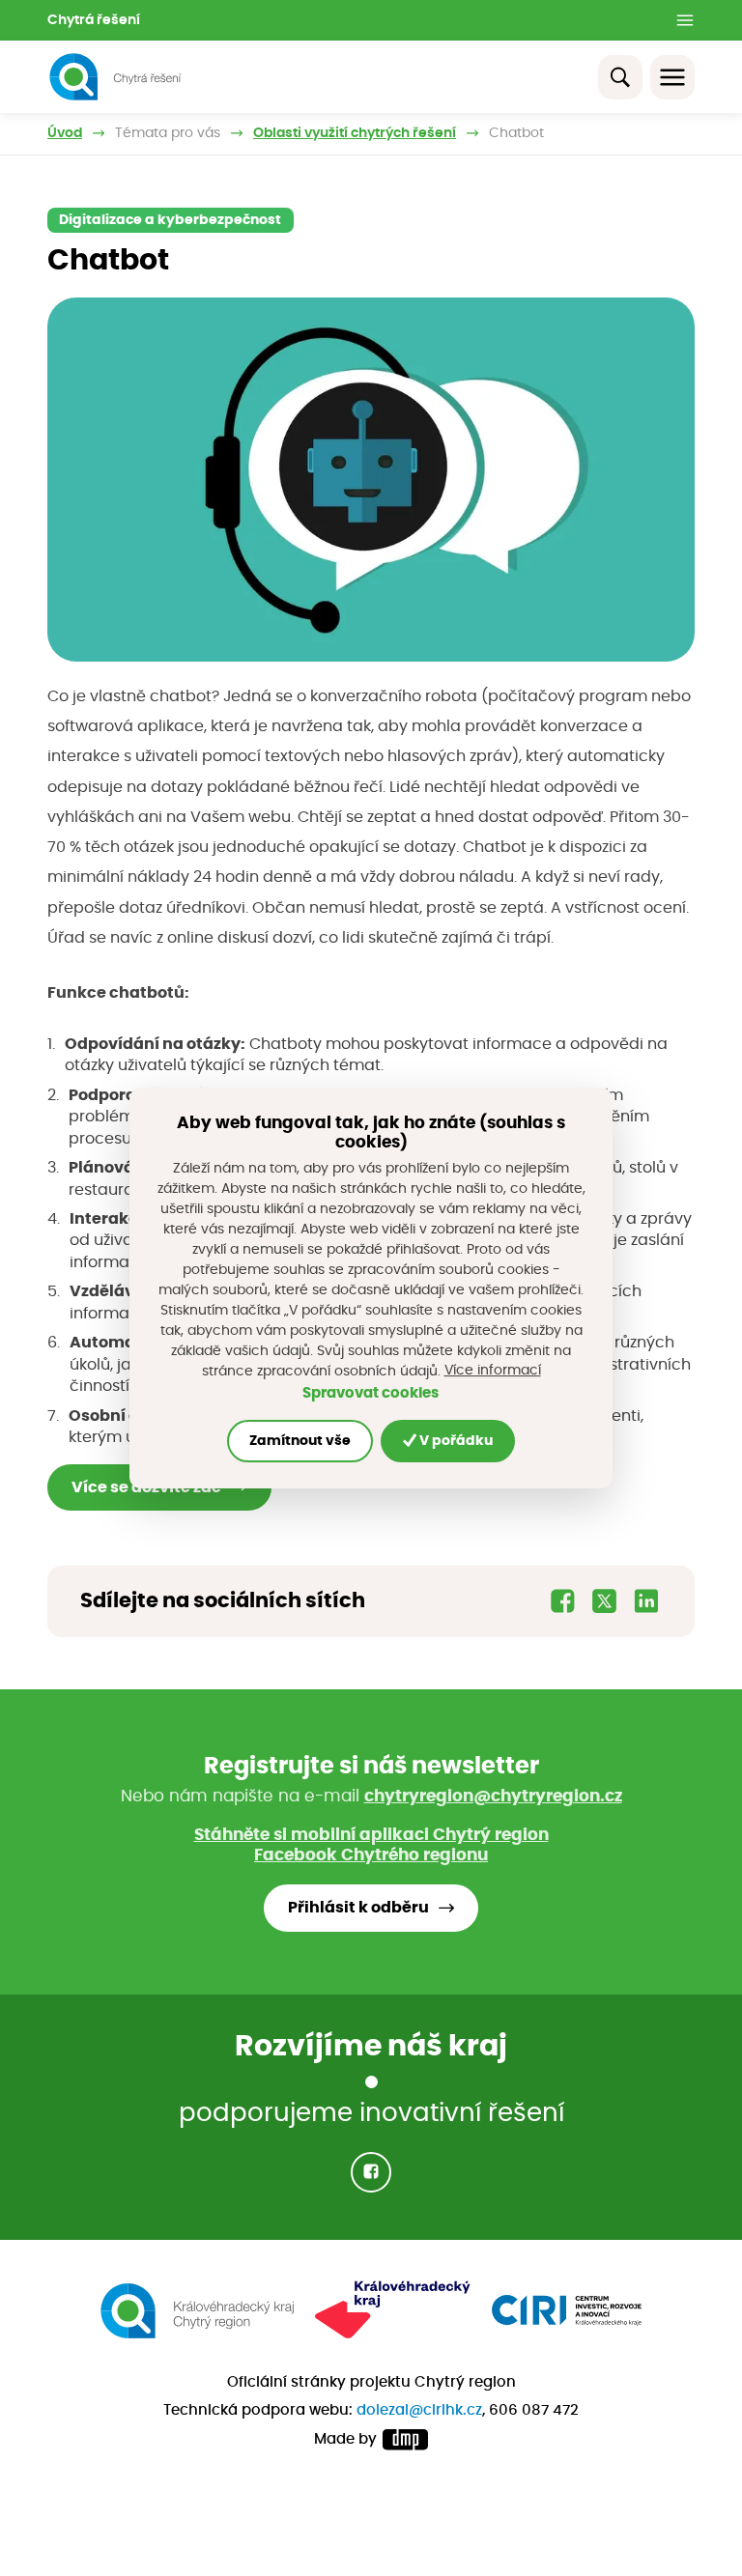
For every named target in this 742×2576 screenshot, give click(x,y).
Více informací (493, 1371)
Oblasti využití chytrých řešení (355, 133)
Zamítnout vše (300, 1441)
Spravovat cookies (371, 1393)
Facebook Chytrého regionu (371, 1855)
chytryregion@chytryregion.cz (493, 1797)
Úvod (65, 133)
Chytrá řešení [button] (94, 20)
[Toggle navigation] (672, 77)
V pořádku (455, 1441)
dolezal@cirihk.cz (419, 2410)
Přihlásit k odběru (358, 1908)
